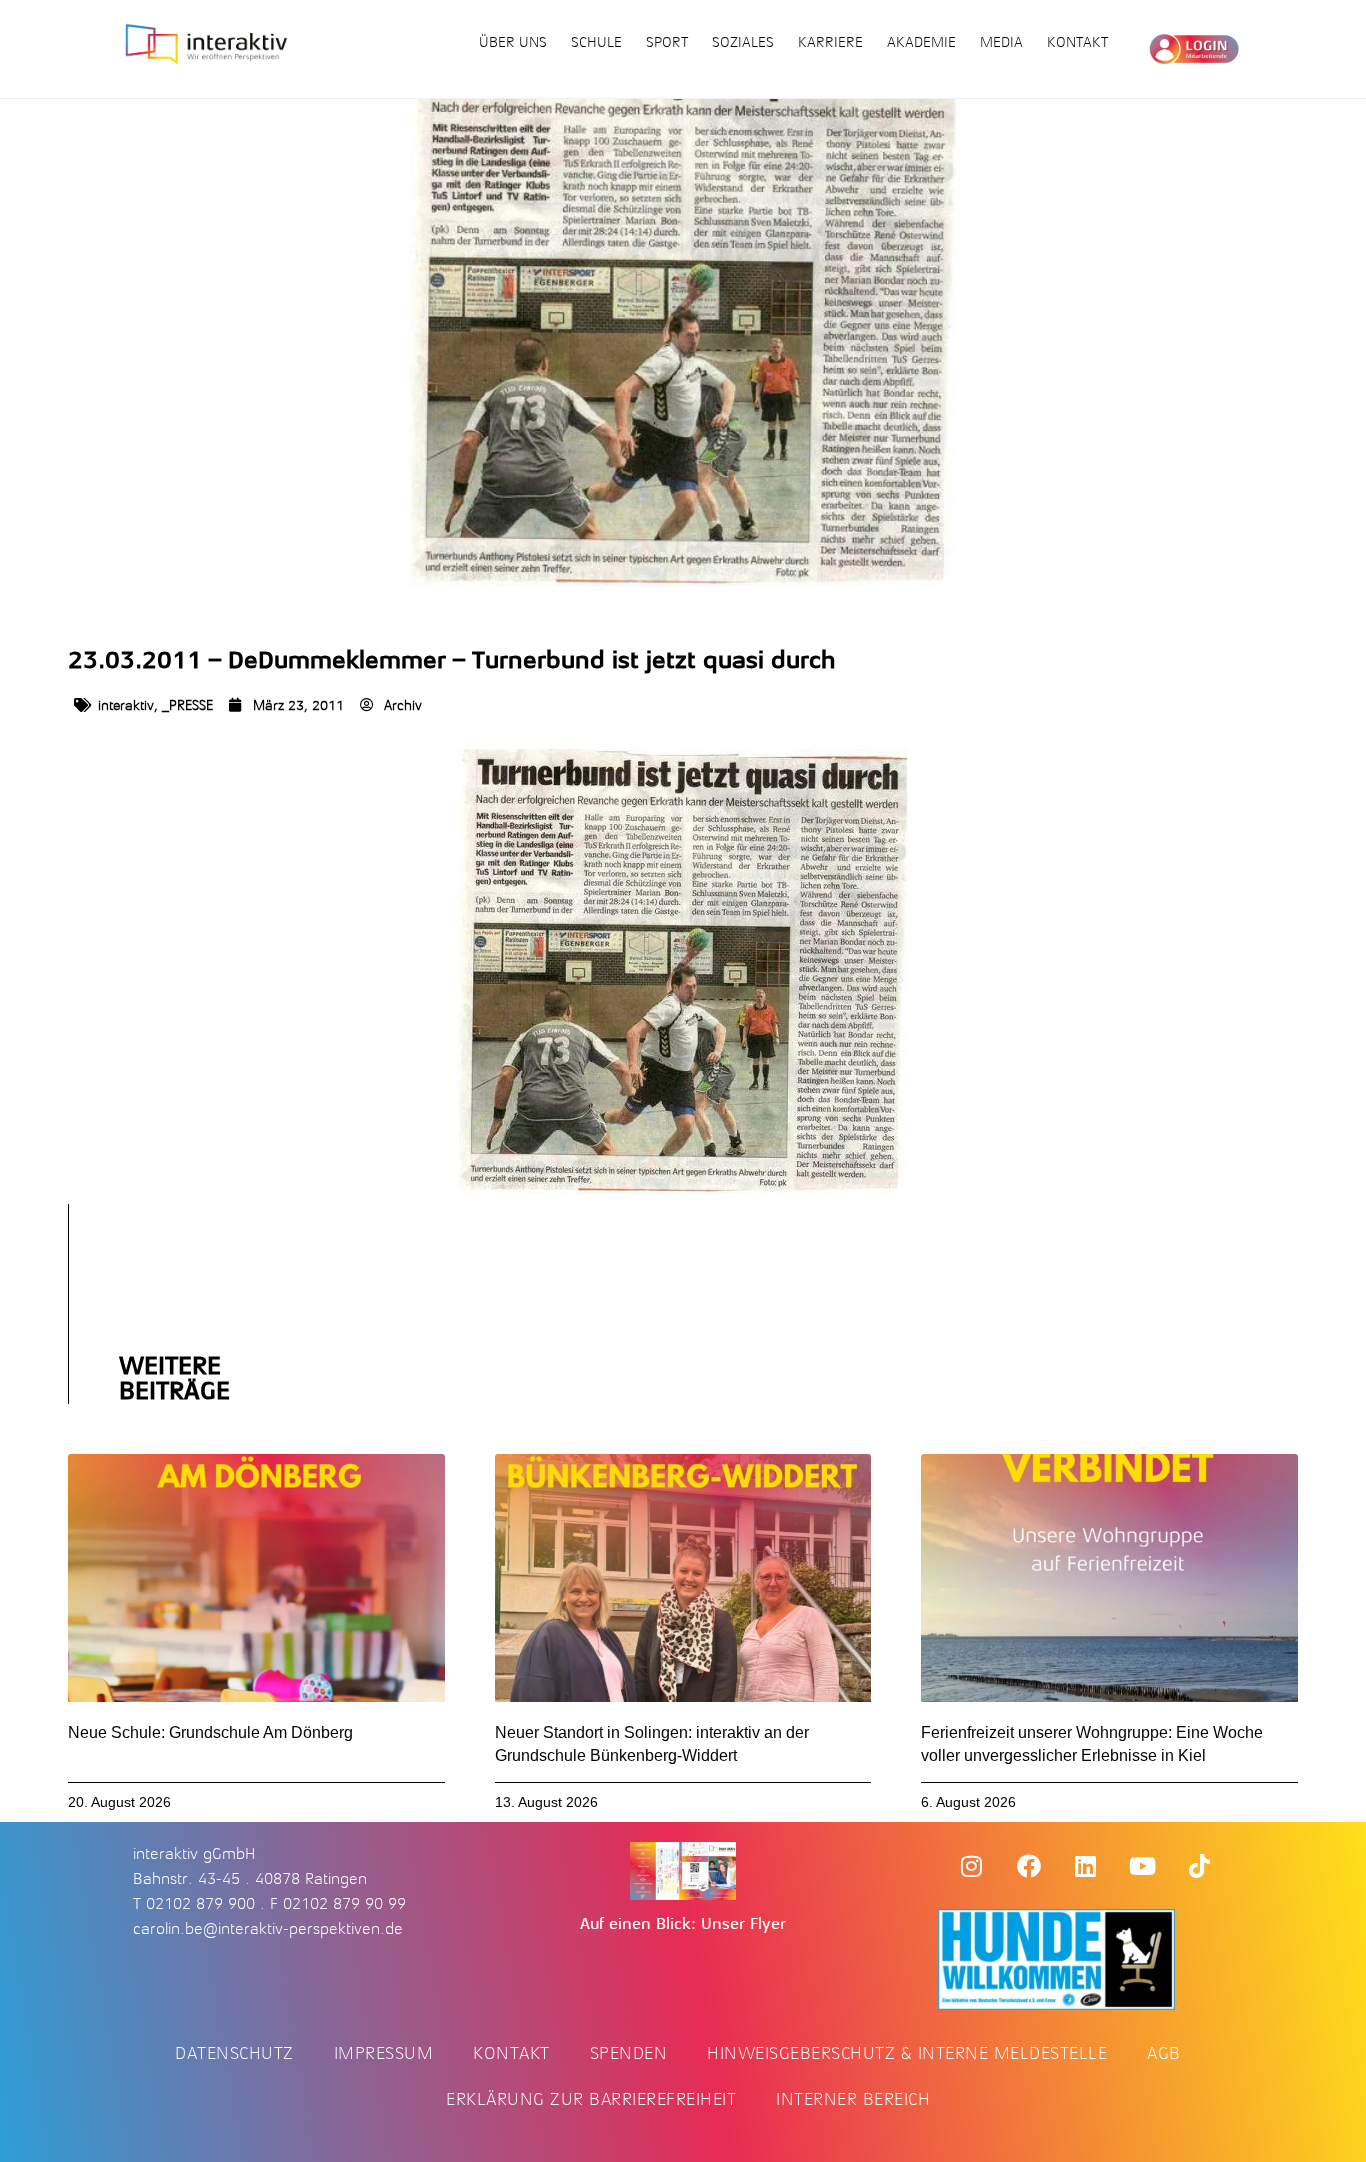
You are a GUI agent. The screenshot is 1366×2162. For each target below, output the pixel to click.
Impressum (384, 2053)
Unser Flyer (743, 1924)
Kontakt (1077, 42)
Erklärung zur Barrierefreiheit (591, 2099)
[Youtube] (1143, 1866)
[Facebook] (1029, 1866)
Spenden (629, 2053)
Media (1001, 42)
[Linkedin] (1086, 1866)
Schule (596, 42)
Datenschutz (234, 2053)
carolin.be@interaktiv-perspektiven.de (268, 1929)
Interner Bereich (853, 2099)
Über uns (513, 42)
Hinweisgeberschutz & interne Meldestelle (907, 2053)
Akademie (921, 42)
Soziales (743, 42)
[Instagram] (972, 1866)
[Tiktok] (1200, 1866)
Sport (667, 42)
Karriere (830, 42)
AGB (1164, 2053)
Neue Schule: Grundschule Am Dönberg (210, 1732)
